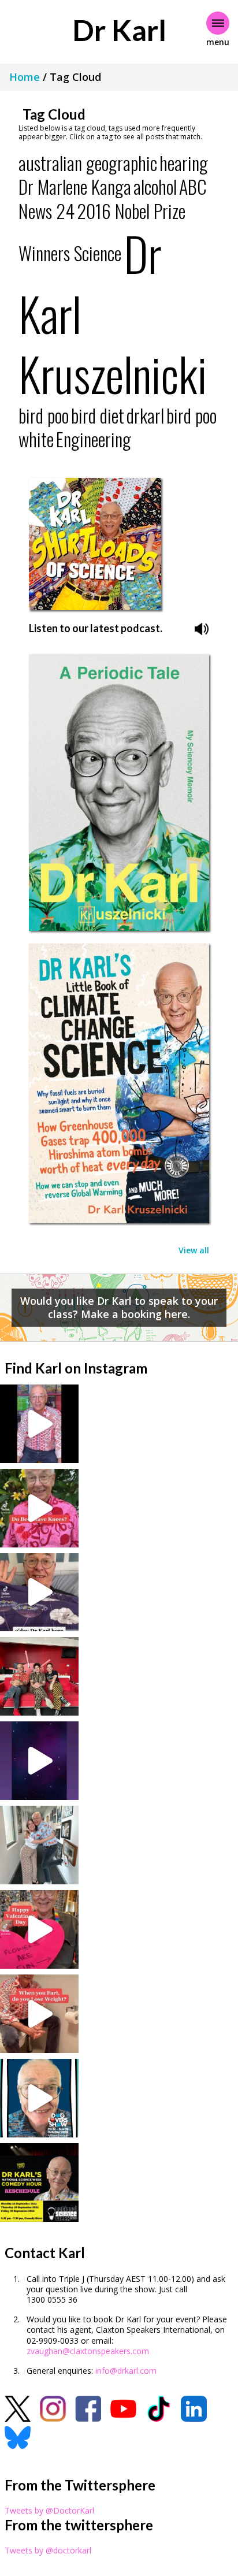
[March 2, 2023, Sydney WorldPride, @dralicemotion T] (39, 1676)
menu (218, 42)
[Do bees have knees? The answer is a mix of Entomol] (39, 1508)
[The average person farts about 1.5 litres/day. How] (39, 2014)
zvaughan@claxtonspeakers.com (88, 2351)
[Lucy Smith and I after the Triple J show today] (39, 1845)
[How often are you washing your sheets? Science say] (39, 1593)
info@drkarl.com (126, 2371)
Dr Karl (119, 30)
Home (25, 77)
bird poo (44, 415)
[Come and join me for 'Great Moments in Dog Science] (39, 2098)
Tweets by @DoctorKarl (49, 2510)
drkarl (145, 415)
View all (194, 1250)
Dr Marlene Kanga (75, 186)
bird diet (98, 415)
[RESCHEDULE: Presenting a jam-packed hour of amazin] (39, 2182)
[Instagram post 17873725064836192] (39, 1761)
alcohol (155, 186)
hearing (184, 163)
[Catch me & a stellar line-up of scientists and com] (39, 1424)
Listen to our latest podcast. (96, 628)
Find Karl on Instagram (76, 1368)
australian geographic (88, 163)
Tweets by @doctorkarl (48, 2550)
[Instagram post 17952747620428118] (39, 1929)
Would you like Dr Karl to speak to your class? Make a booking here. (119, 1307)
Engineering (94, 439)
